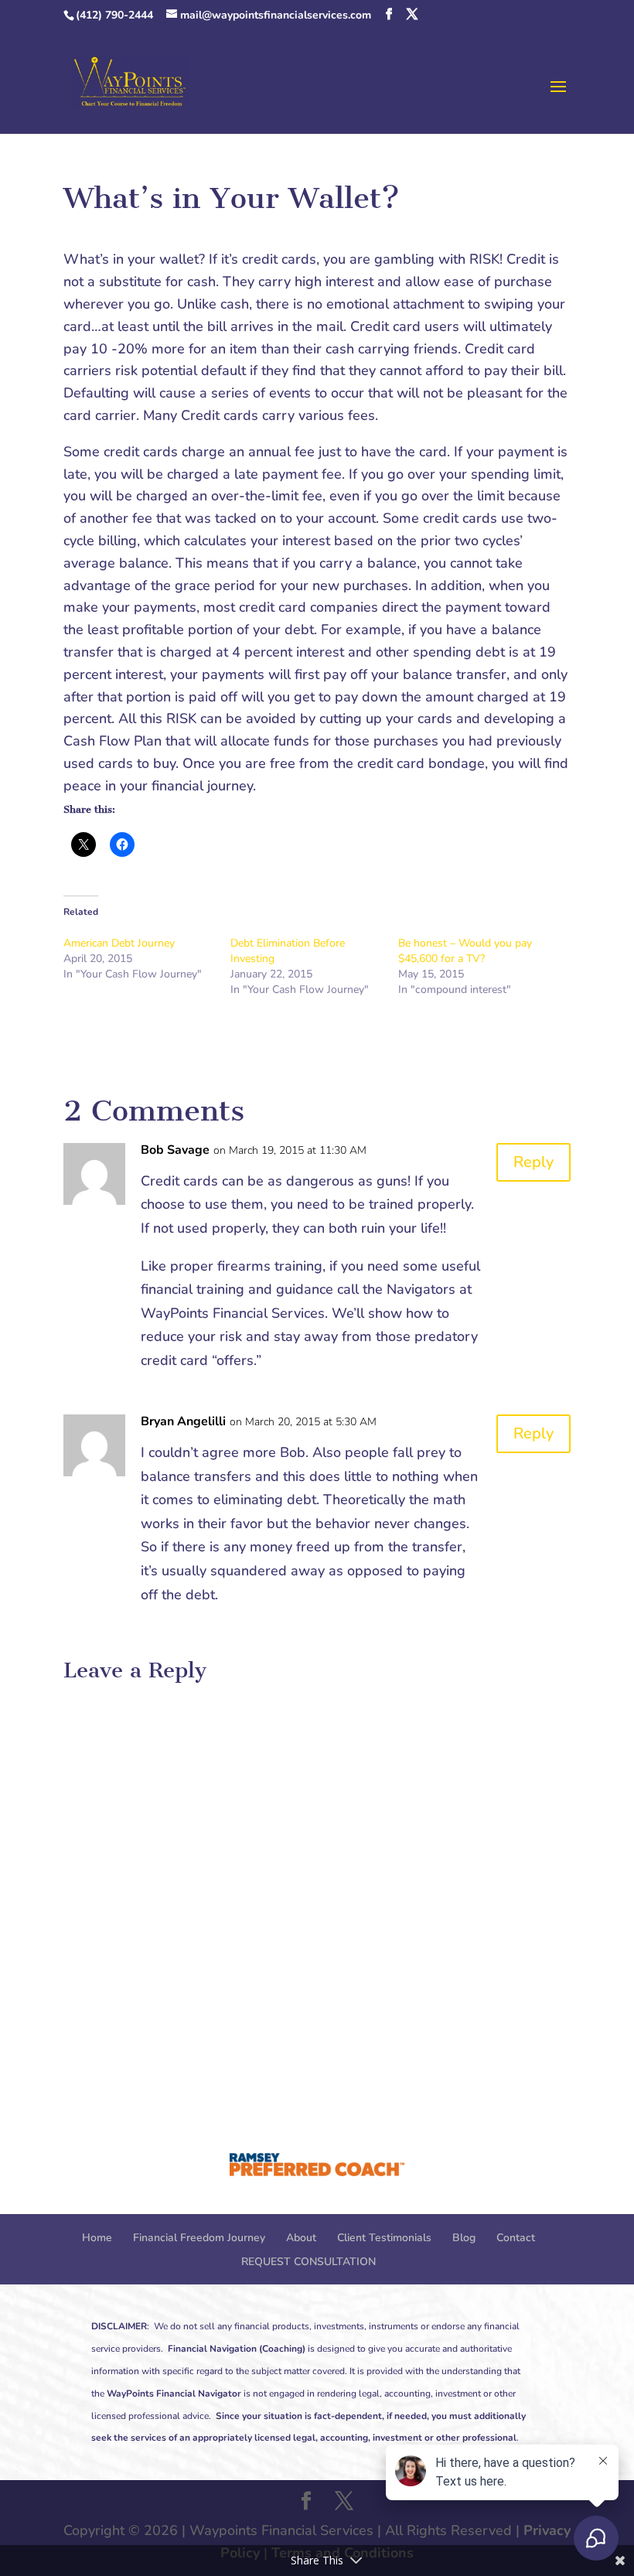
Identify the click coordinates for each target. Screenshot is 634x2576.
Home (97, 2238)
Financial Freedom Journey (199, 2238)
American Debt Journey (119, 943)
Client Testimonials (384, 2238)
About (301, 2238)
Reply (533, 1162)
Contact (516, 2238)
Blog (464, 2238)
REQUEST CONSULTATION (308, 2262)
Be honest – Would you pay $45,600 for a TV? (465, 951)
